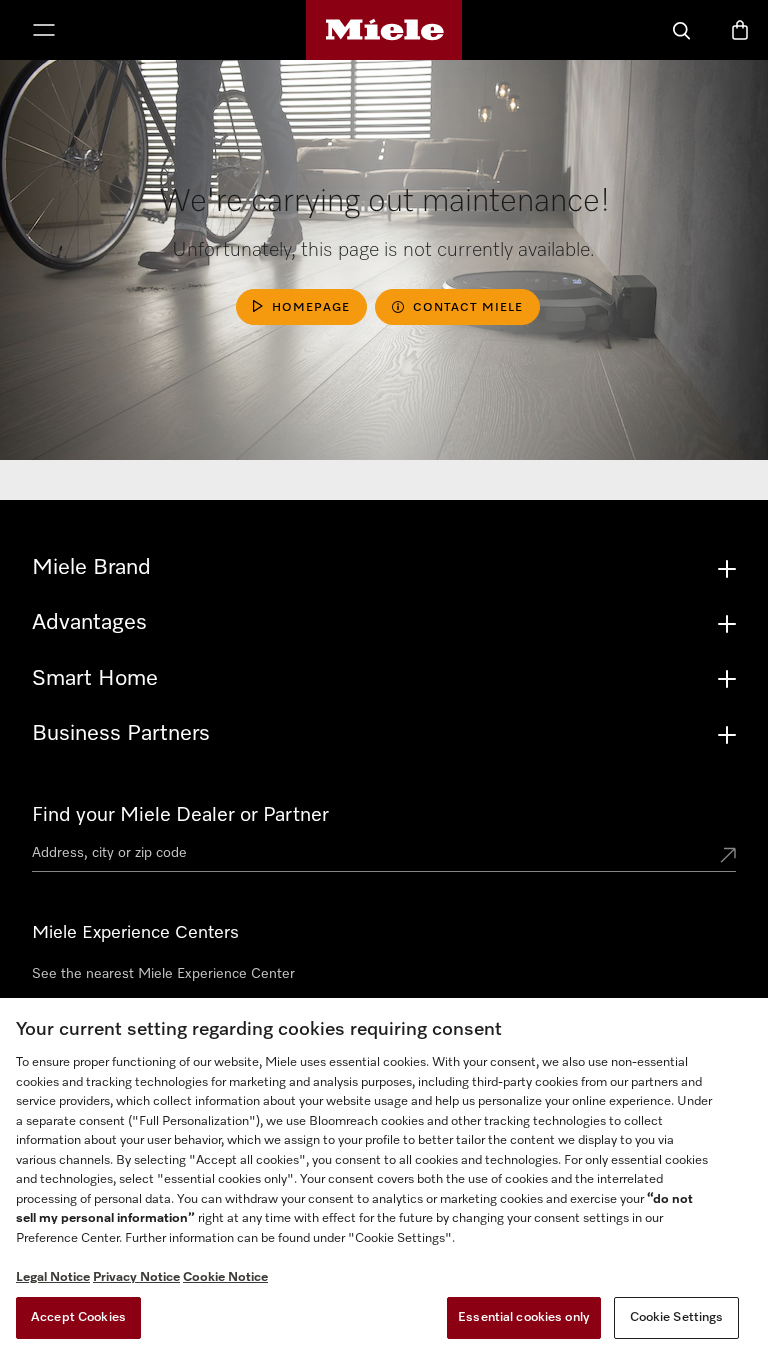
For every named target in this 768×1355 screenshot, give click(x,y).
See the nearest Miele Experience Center (163, 974)
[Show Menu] (44, 32)
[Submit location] (728, 857)
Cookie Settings (677, 1317)
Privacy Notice (136, 1277)
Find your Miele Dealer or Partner (180, 815)
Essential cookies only (524, 1317)
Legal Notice (53, 1277)
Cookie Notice (225, 1277)
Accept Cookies (78, 1317)
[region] (384, 1176)
